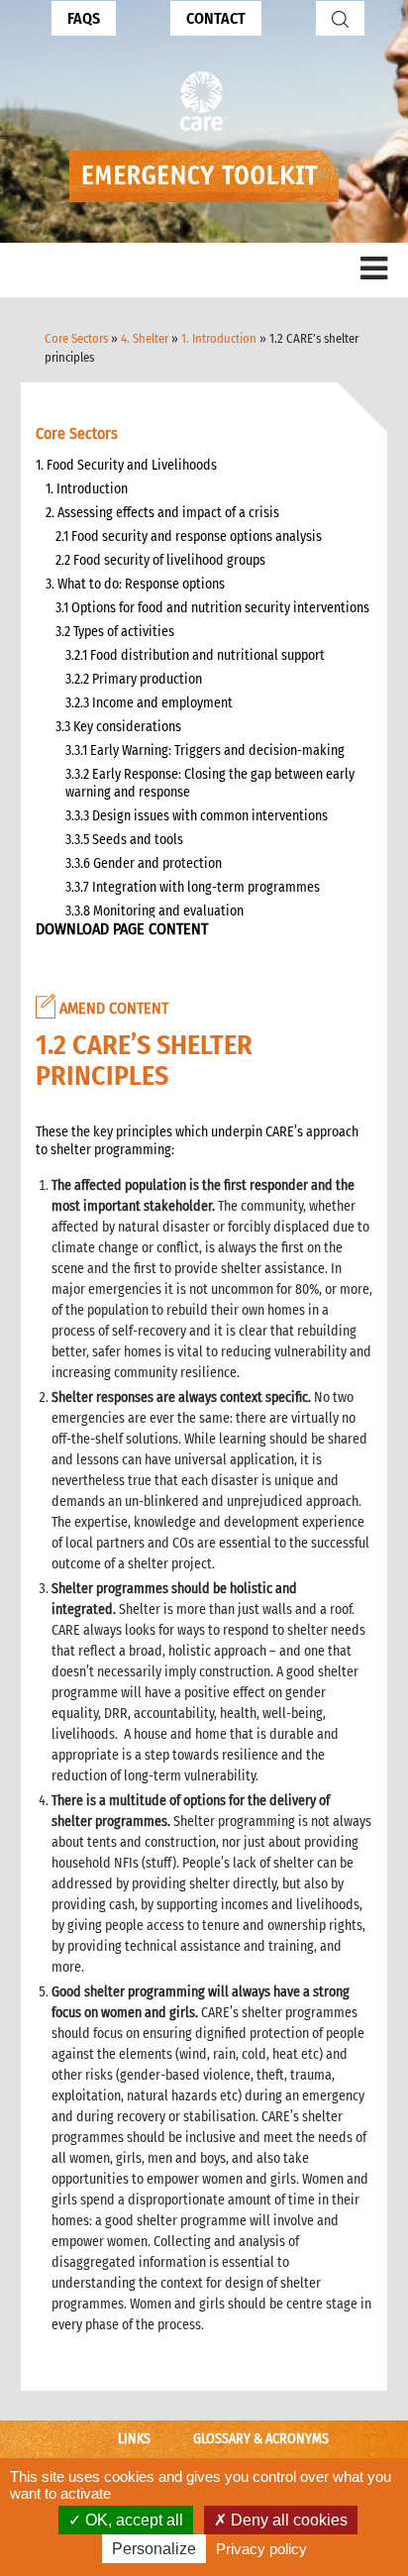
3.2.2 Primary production (134, 679)
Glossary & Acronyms (261, 2439)
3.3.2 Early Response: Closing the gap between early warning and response (210, 783)
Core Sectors (76, 338)
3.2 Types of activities (115, 632)
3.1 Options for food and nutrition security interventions (212, 608)
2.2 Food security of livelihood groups (160, 560)
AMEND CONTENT (112, 1008)
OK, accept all (132, 2520)
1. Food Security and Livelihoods (126, 465)
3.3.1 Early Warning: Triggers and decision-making (205, 751)
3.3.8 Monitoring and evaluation (154, 911)
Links (134, 2439)
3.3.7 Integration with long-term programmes (193, 887)
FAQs (84, 18)
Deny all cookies (287, 2520)
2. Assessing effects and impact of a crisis (162, 513)
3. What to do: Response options (135, 584)
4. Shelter (145, 338)
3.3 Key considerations (118, 727)
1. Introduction (219, 338)
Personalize (154, 2549)
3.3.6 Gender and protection (144, 863)
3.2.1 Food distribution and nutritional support (195, 655)
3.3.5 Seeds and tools (124, 840)
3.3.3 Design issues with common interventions (198, 816)
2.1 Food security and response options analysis (189, 537)
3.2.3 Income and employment (149, 703)
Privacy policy (261, 2549)
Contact (216, 18)
